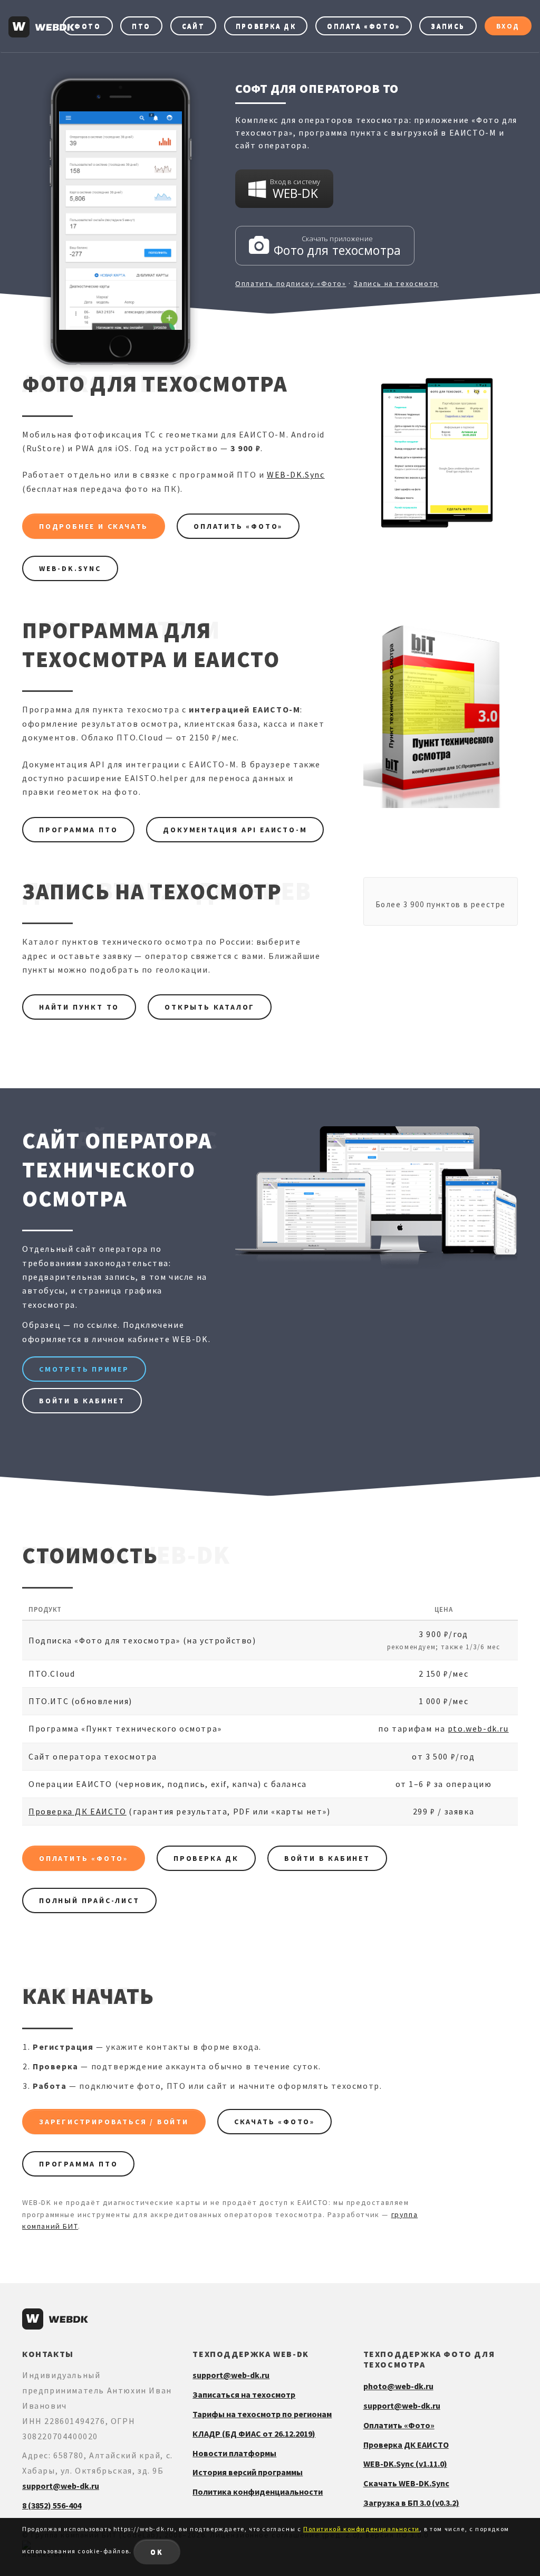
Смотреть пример (84, 1369)
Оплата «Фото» (364, 26)
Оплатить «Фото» (238, 526)
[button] (284, 189)
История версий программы (248, 2472)
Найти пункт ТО (79, 1007)
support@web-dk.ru (61, 2486)
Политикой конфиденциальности (361, 2529)
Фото (88, 26)
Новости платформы (234, 2453)
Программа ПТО (78, 830)
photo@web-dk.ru (398, 2386)
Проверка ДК (266, 26)
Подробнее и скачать (94, 526)
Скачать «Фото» (274, 2122)
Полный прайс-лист (89, 1900)
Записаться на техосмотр (244, 2394)
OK (157, 2552)
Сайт (193, 26)
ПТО (141, 26)
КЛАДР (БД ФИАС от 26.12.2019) (254, 2434)
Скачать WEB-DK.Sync (406, 2483)
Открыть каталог (210, 1007)
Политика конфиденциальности (258, 2492)
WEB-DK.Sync (296, 474)
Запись (448, 26)
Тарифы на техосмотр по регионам (262, 2414)
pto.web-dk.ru (478, 1728)
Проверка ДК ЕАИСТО (78, 1811)
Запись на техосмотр (396, 283)
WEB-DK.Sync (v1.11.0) (405, 2464)
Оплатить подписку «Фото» (291, 283)
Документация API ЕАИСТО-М (235, 830)
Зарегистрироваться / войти (114, 2122)
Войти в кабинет (82, 1401)
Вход (508, 26)
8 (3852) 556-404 (52, 2505)
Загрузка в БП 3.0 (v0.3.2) (411, 2503)
